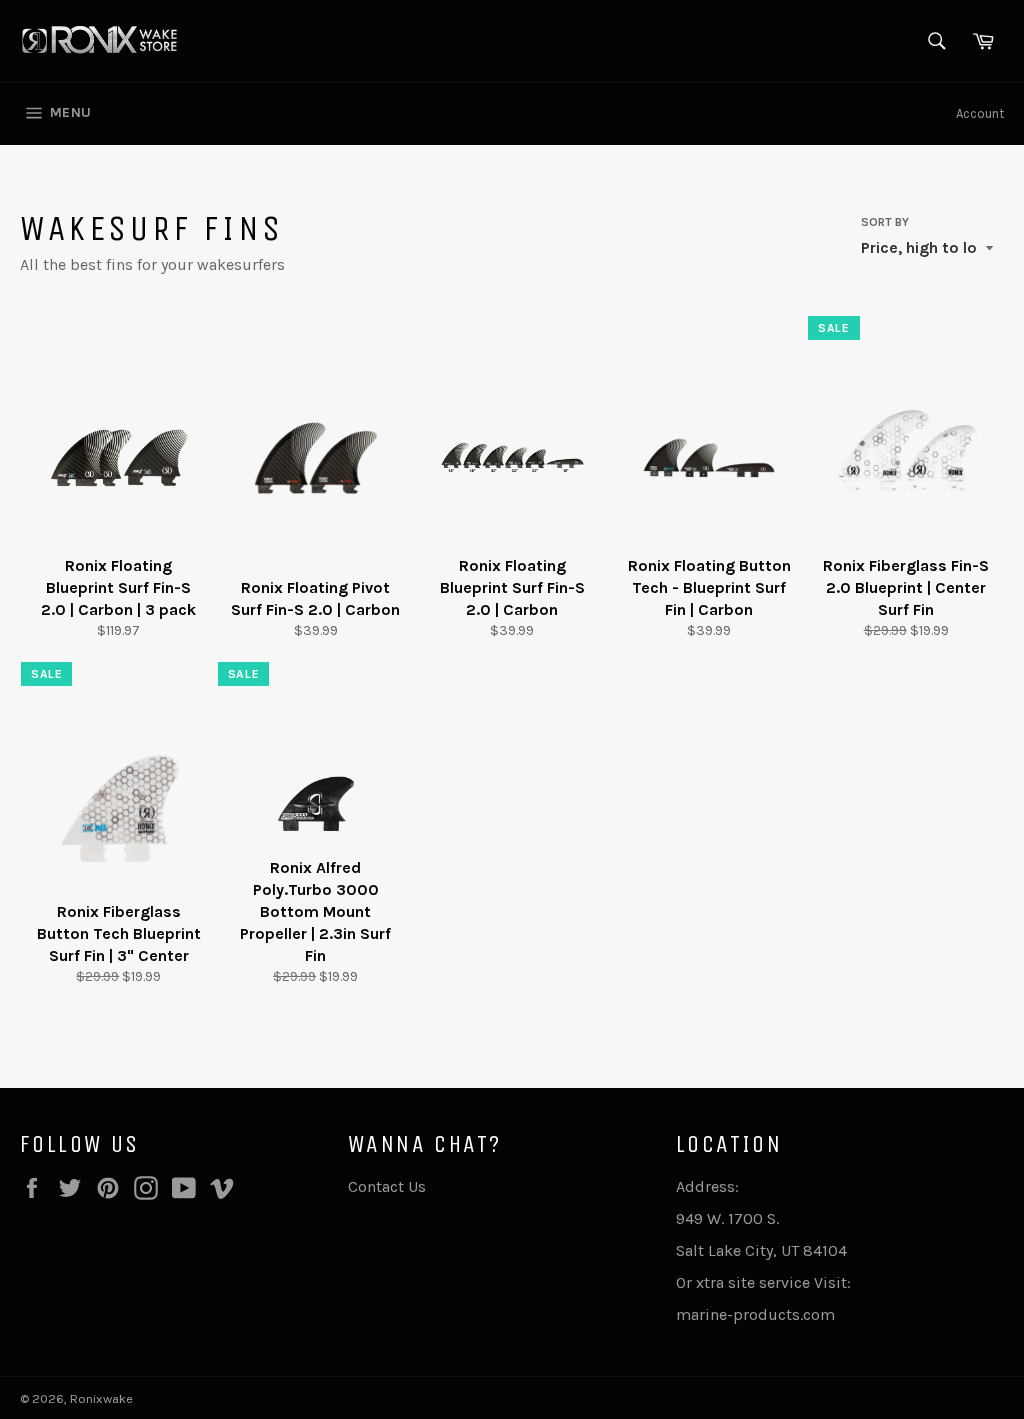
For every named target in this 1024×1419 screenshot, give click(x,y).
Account (980, 113)
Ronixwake (101, 1398)
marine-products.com (755, 1314)
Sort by (885, 222)
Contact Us (387, 1186)
